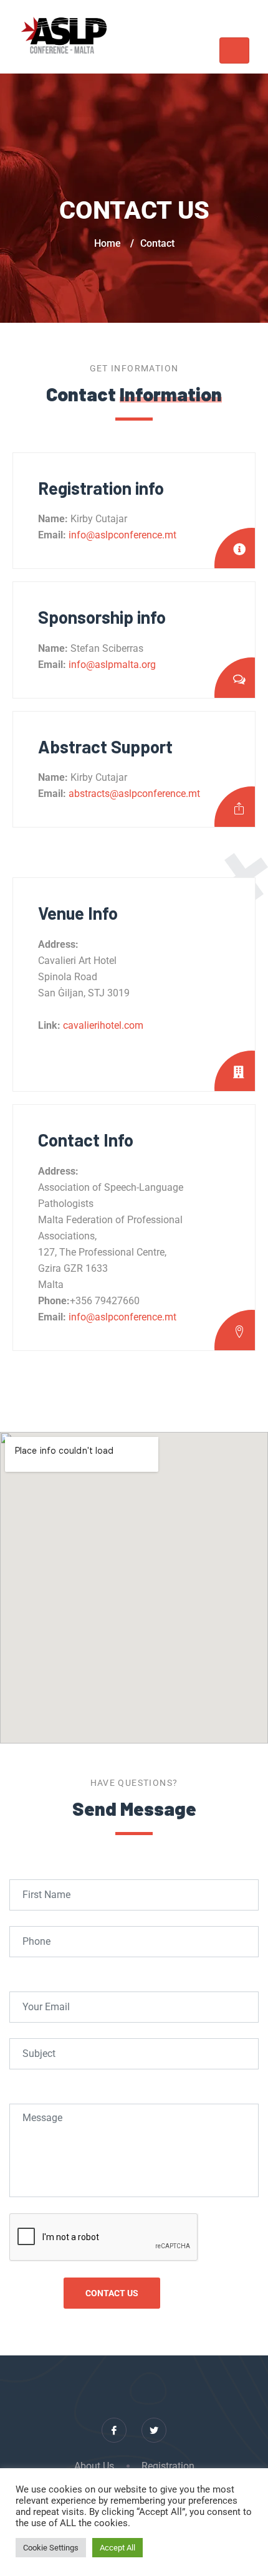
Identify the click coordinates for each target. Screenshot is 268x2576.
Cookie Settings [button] (51, 2548)
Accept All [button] (117, 2548)
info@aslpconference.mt (121, 535)
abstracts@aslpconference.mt (133, 794)
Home (108, 243)
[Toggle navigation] (234, 50)
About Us (94, 2466)
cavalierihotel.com (103, 1025)
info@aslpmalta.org (111, 665)
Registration (168, 2466)
